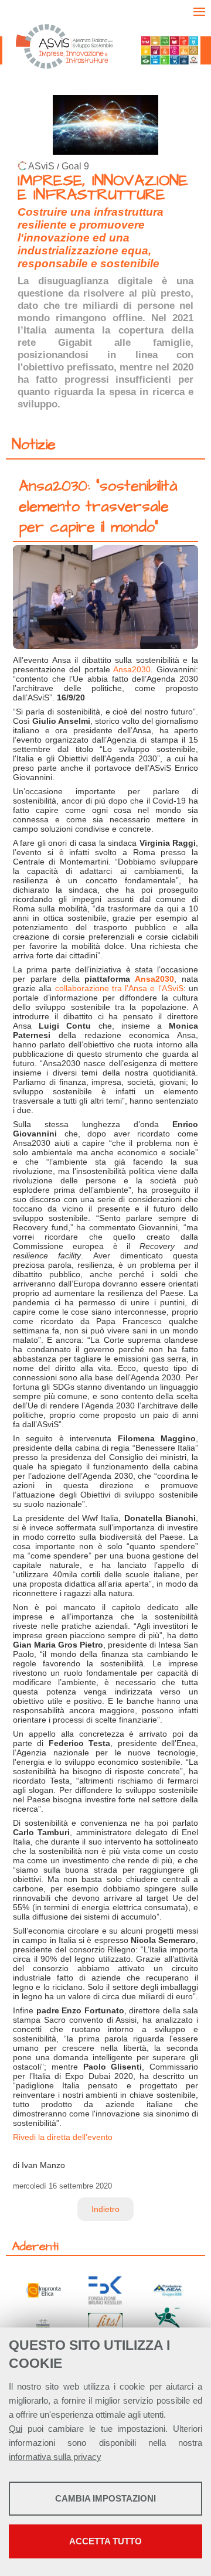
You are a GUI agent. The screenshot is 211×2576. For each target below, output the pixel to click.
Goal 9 (75, 166)
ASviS (41, 166)
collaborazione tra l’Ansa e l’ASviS (119, 988)
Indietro (105, 2209)
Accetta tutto (105, 2541)
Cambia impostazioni (105, 2498)
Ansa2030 (132, 669)
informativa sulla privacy (55, 2457)
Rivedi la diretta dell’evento (63, 2137)
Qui (16, 2429)
